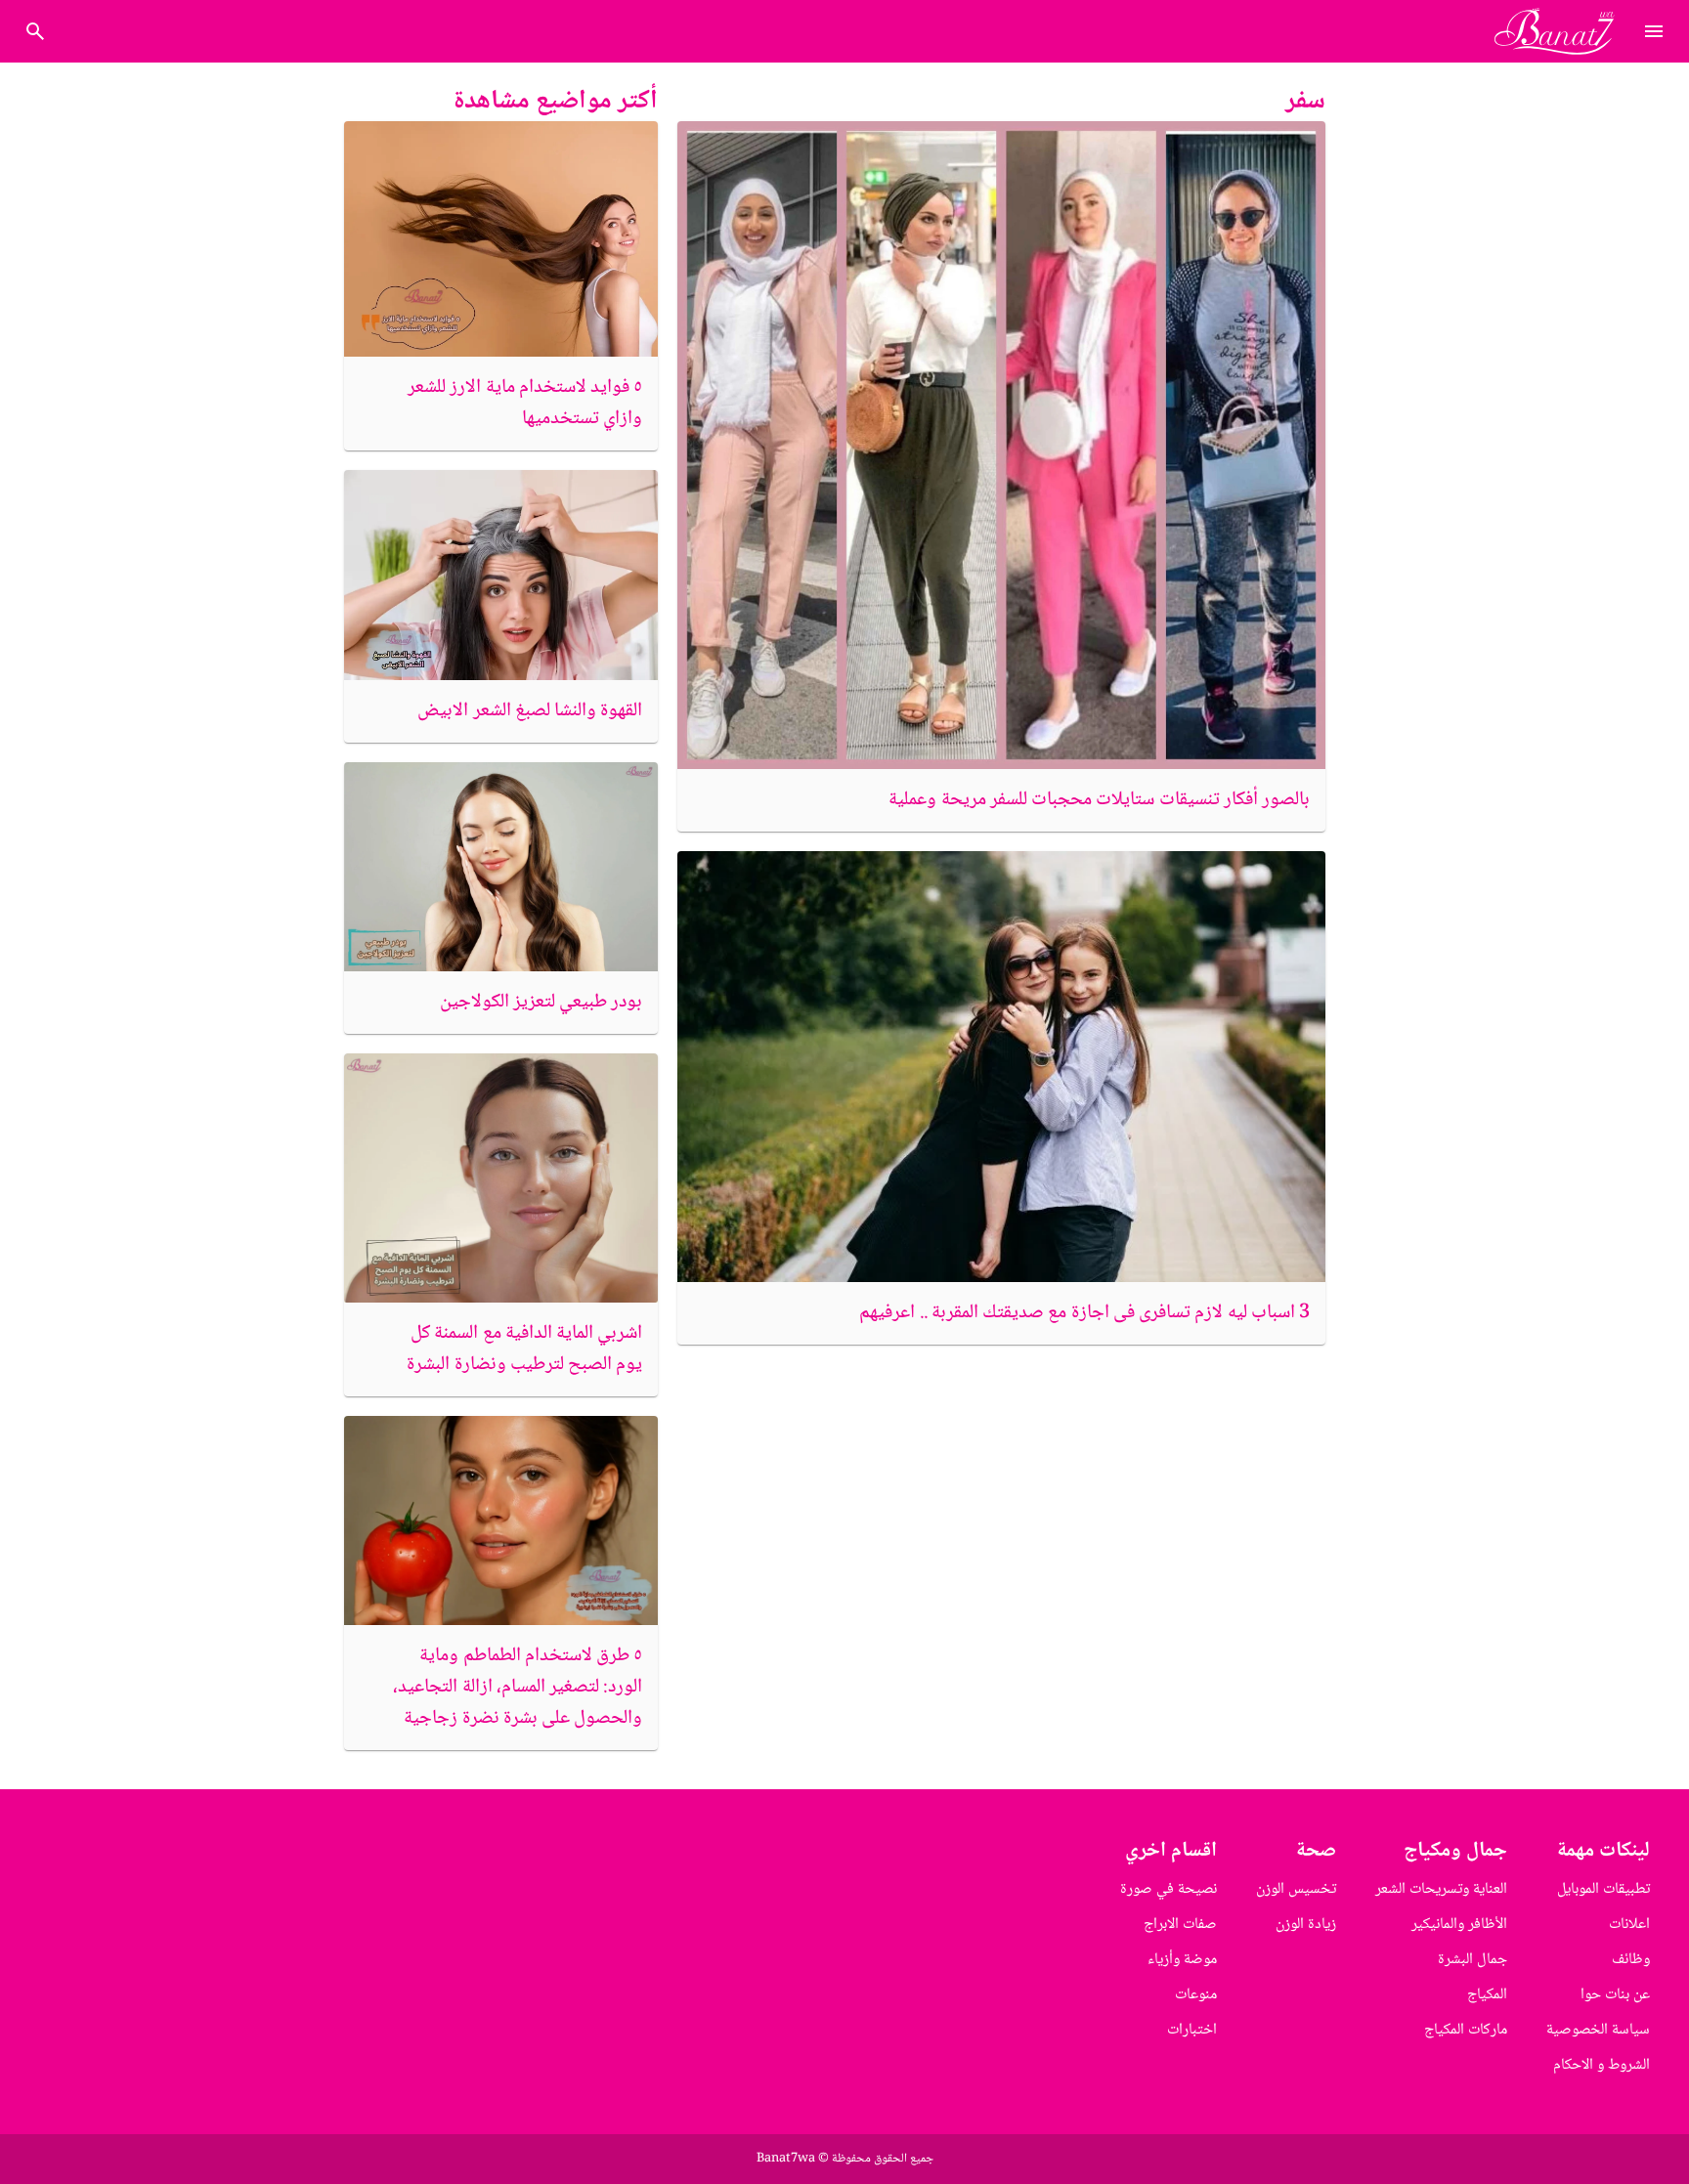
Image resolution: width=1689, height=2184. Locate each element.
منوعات (1196, 1995)
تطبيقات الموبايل (1603, 1889)
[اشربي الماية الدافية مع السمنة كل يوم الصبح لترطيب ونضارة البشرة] (501, 1178)
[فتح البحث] (1654, 31)
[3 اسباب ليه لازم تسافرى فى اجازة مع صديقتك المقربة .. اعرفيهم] (1001, 1067)
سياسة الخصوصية (1598, 2030)
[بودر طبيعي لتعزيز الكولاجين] (501, 867)
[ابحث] (35, 31)
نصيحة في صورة (1169, 1889)
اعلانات (1629, 1925)
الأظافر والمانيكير (1459, 1925)
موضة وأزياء (1182, 1960)
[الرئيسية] (1562, 31)
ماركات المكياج (1466, 2030)
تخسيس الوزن (1296, 1889)
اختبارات (1192, 2030)
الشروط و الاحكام (1602, 2065)
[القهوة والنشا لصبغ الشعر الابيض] (501, 575)
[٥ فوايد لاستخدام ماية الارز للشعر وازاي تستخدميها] (501, 239)
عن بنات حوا (1615, 1995)
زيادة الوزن (1306, 1925)
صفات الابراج (1180, 1925)
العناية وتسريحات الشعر (1441, 1889)
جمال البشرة (1472, 1960)
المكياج (1487, 1995)
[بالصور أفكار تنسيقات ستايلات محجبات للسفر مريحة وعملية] (1001, 445)
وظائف (1631, 1960)
